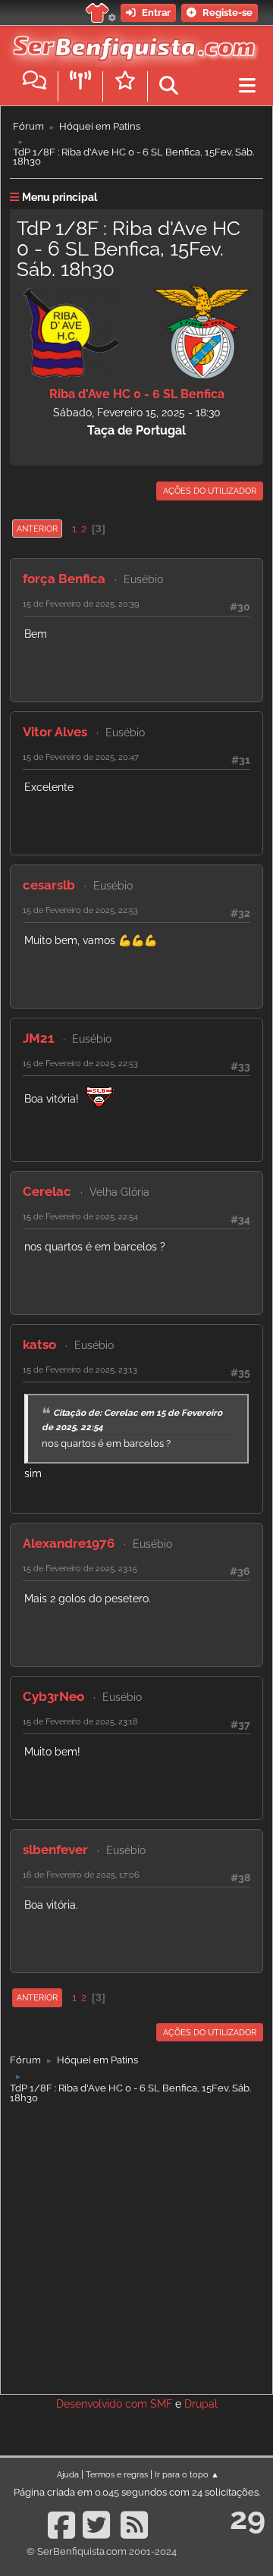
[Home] (131, 45)
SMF (161, 2404)
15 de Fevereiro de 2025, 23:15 (80, 1568)
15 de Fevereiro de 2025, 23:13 (80, 1370)
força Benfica (64, 579)
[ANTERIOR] (63, 529)
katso (39, 1344)
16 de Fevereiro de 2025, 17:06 (81, 1875)
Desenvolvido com (103, 2404)
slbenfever (55, 1850)
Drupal (201, 2404)
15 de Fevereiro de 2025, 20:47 (81, 757)
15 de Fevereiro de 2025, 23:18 (80, 1721)
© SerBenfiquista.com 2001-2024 (102, 2551)
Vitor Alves (55, 732)
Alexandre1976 (69, 1543)
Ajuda (68, 2474)
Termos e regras (117, 2474)
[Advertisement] (136, 2245)
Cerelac (47, 1191)
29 (248, 2518)
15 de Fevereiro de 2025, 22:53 (80, 910)
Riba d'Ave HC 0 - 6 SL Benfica (137, 394)
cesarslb (49, 885)
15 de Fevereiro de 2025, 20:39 (81, 604)
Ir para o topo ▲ (187, 2474)
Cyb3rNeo (53, 1696)
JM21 (38, 1038)
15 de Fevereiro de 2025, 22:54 (80, 1216)
